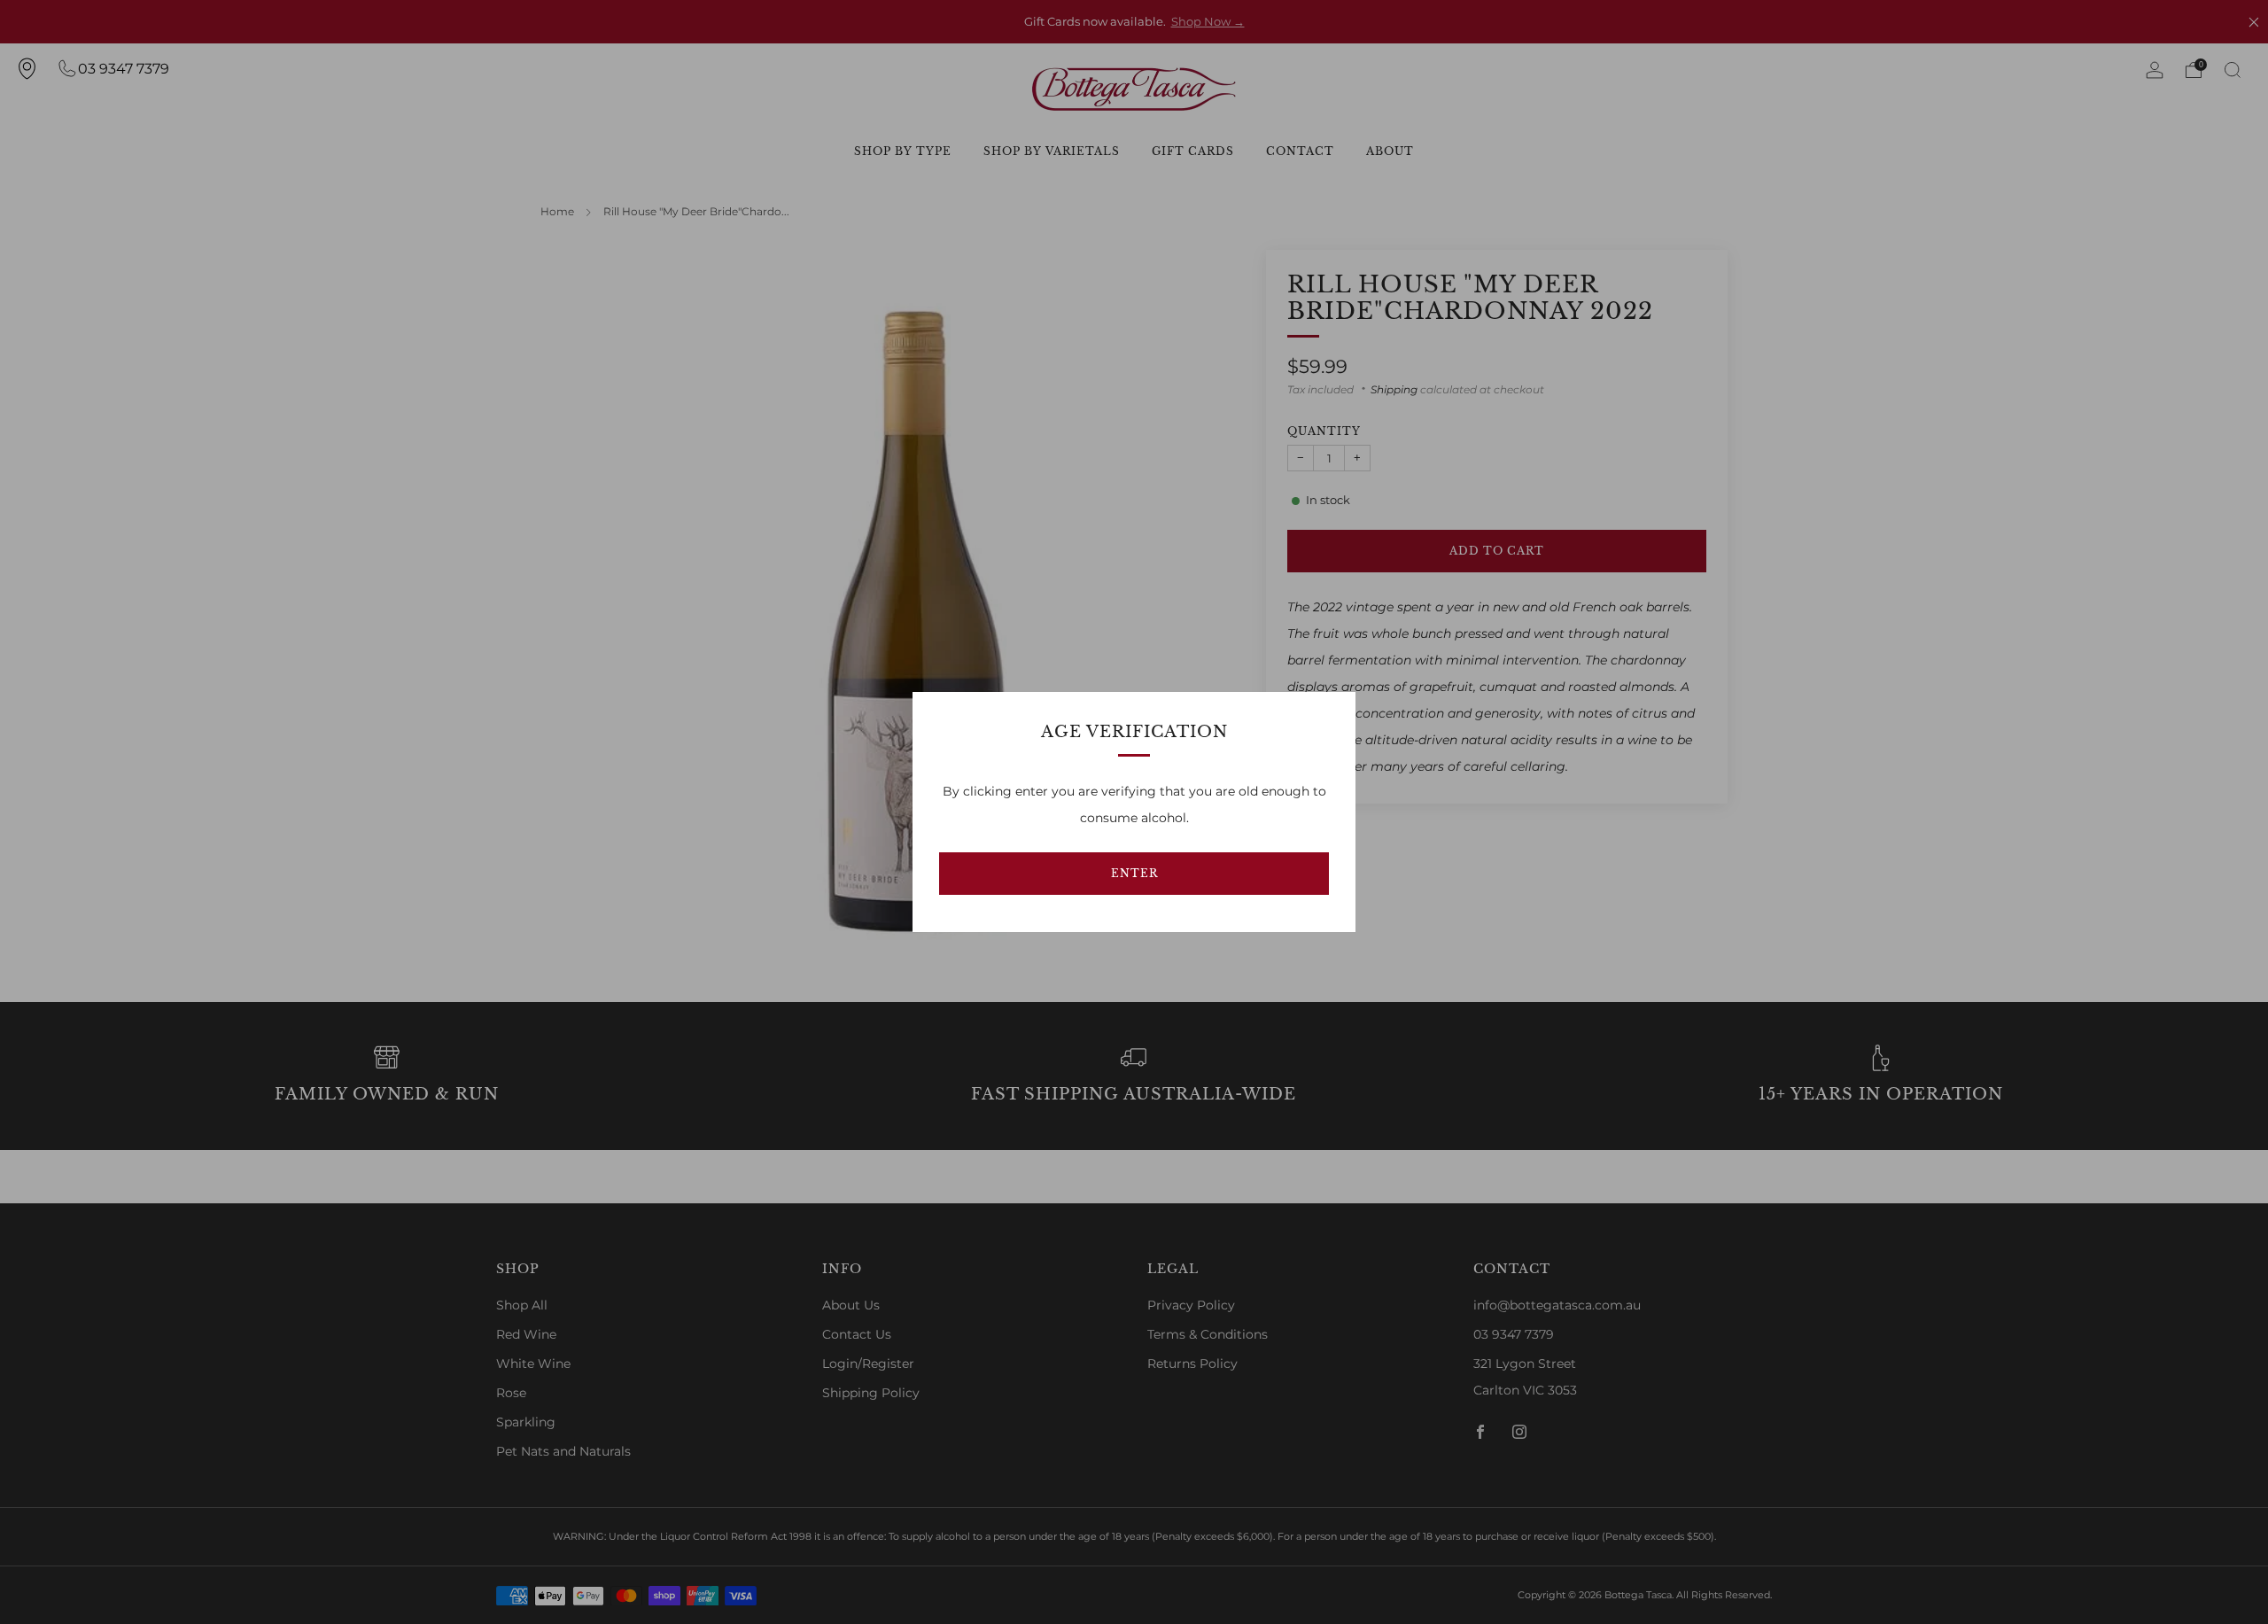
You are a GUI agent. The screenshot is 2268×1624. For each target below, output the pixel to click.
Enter (1134, 873)
